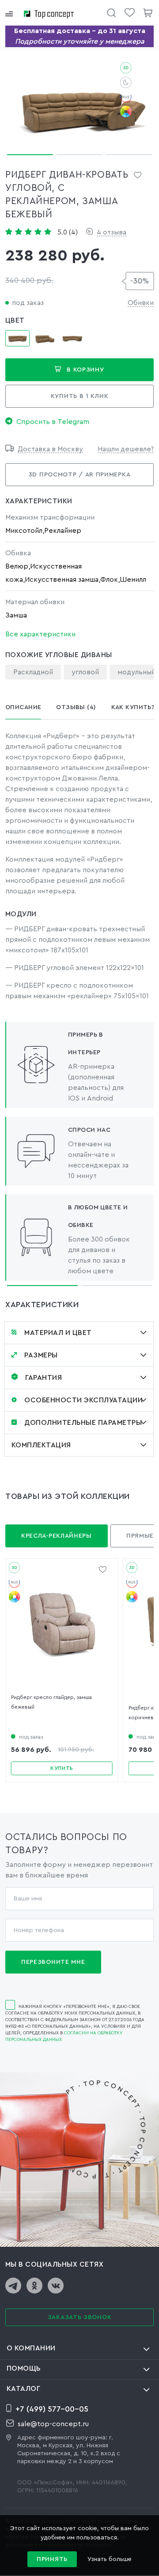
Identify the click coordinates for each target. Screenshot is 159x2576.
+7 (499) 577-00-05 (52, 2409)
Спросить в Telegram (53, 422)
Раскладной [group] (33, 672)
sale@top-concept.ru (53, 2424)
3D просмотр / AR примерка (80, 475)
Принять (52, 2559)
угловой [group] (85, 672)
